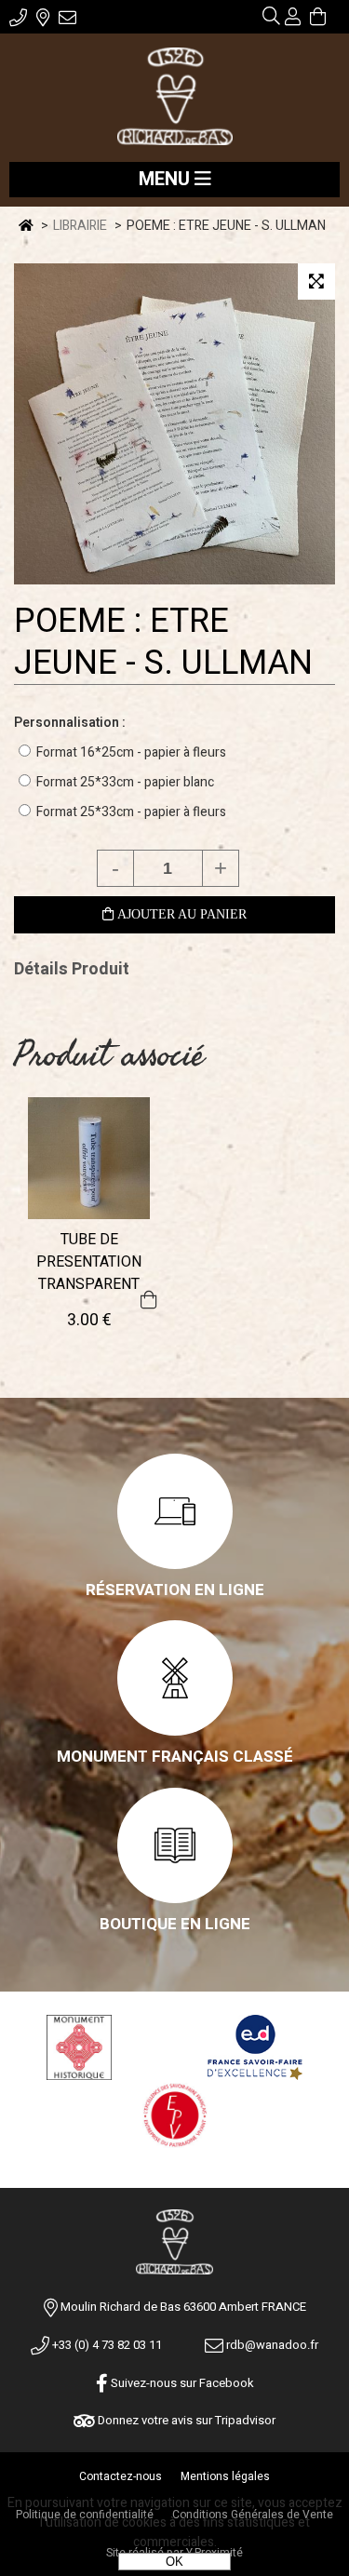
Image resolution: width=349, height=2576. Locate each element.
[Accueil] (175, 98)
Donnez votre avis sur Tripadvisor (185, 2420)
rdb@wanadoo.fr (271, 2345)
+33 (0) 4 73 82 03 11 (106, 2345)
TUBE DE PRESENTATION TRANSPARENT (89, 1262)
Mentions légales (225, 2476)
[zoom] (316, 282)
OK (174, 2562)
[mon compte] (293, 19)
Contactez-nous (121, 2476)
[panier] (318, 19)
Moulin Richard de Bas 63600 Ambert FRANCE (183, 2307)
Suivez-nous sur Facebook (181, 2383)
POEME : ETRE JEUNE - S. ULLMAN (163, 642)
